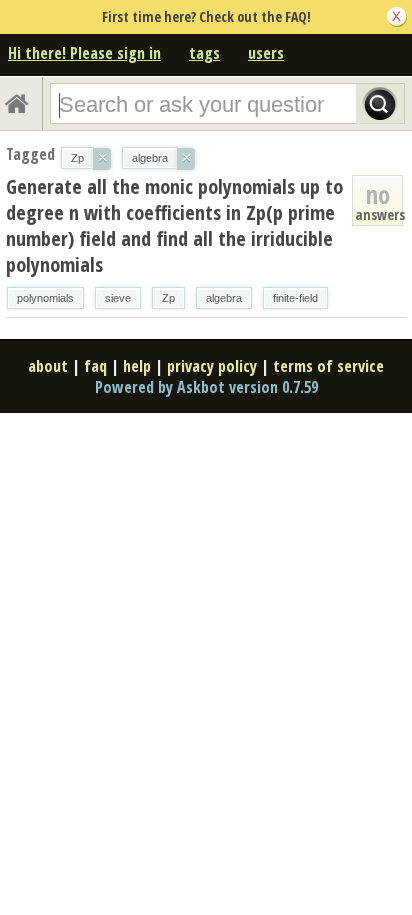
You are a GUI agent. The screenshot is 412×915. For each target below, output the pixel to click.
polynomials (45, 298)
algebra (224, 298)
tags (204, 53)
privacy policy (212, 366)
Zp (168, 298)
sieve (118, 298)
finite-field (295, 298)
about (48, 366)
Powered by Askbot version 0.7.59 (206, 387)
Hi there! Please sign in (84, 53)
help (137, 366)
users (266, 53)
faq (95, 366)
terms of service (328, 366)
